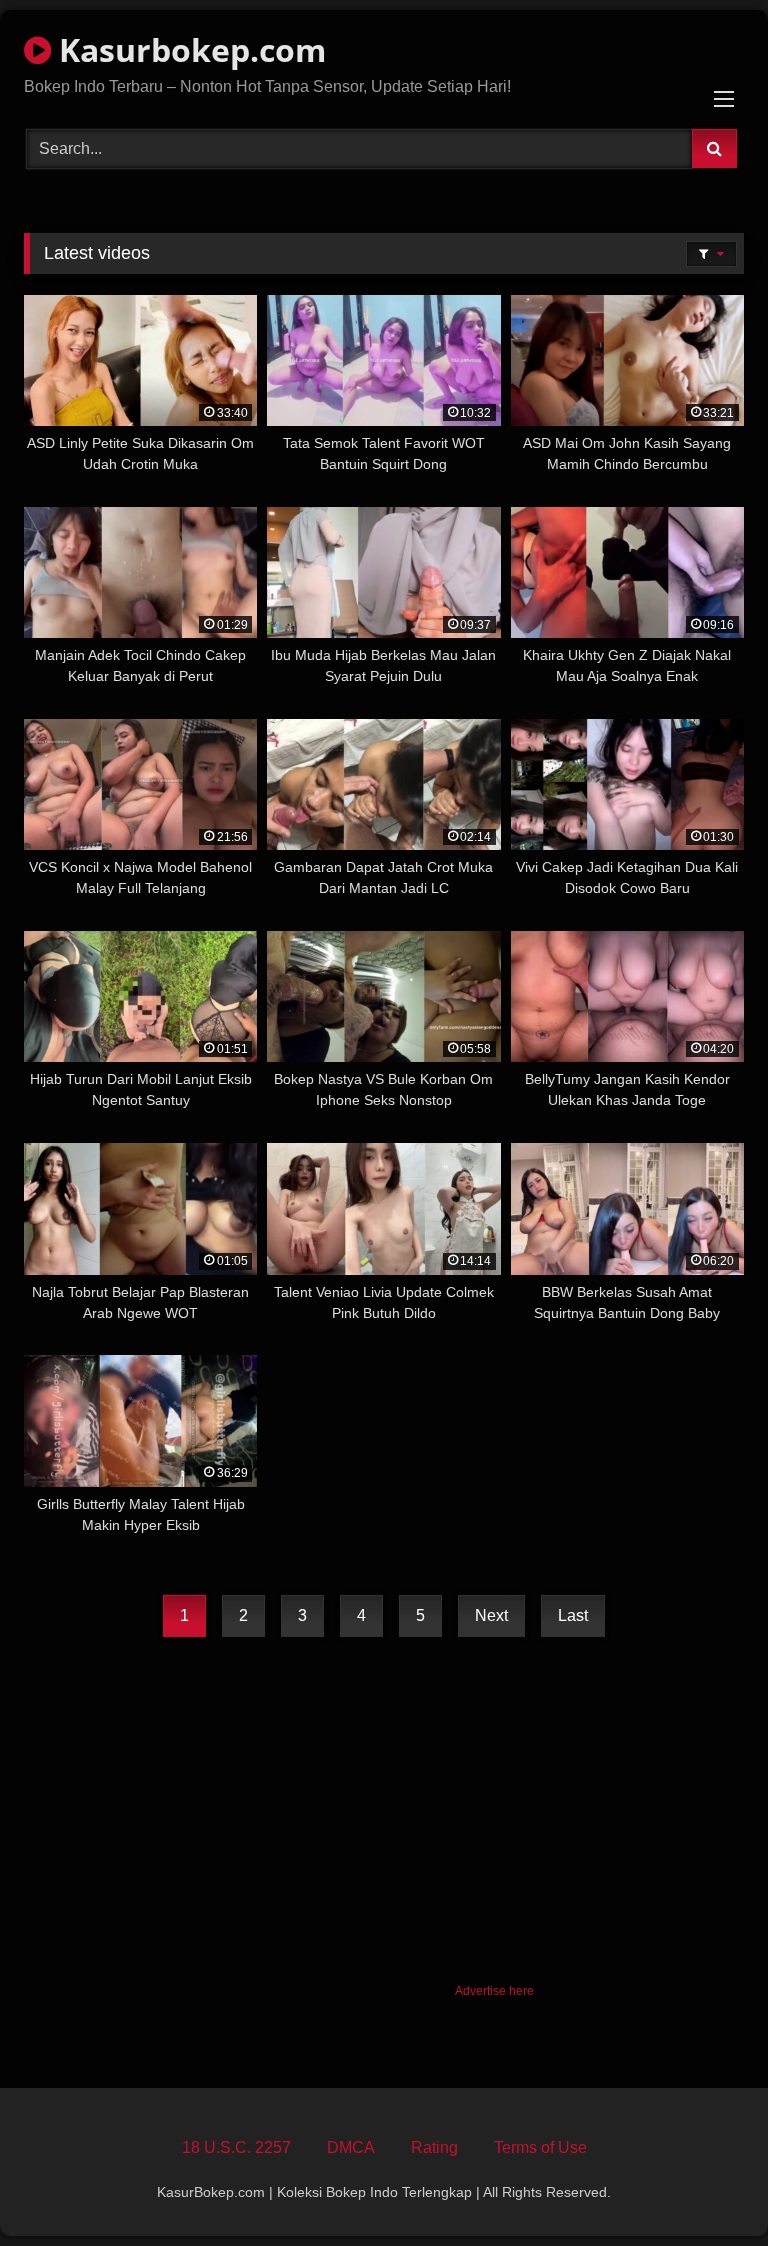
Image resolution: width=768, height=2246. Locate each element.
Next (491, 1615)
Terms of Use (540, 2147)
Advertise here (494, 1991)
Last (573, 1615)
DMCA (351, 2147)
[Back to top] (706, 2186)
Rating (434, 2147)
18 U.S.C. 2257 (236, 2147)
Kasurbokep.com (188, 49)
